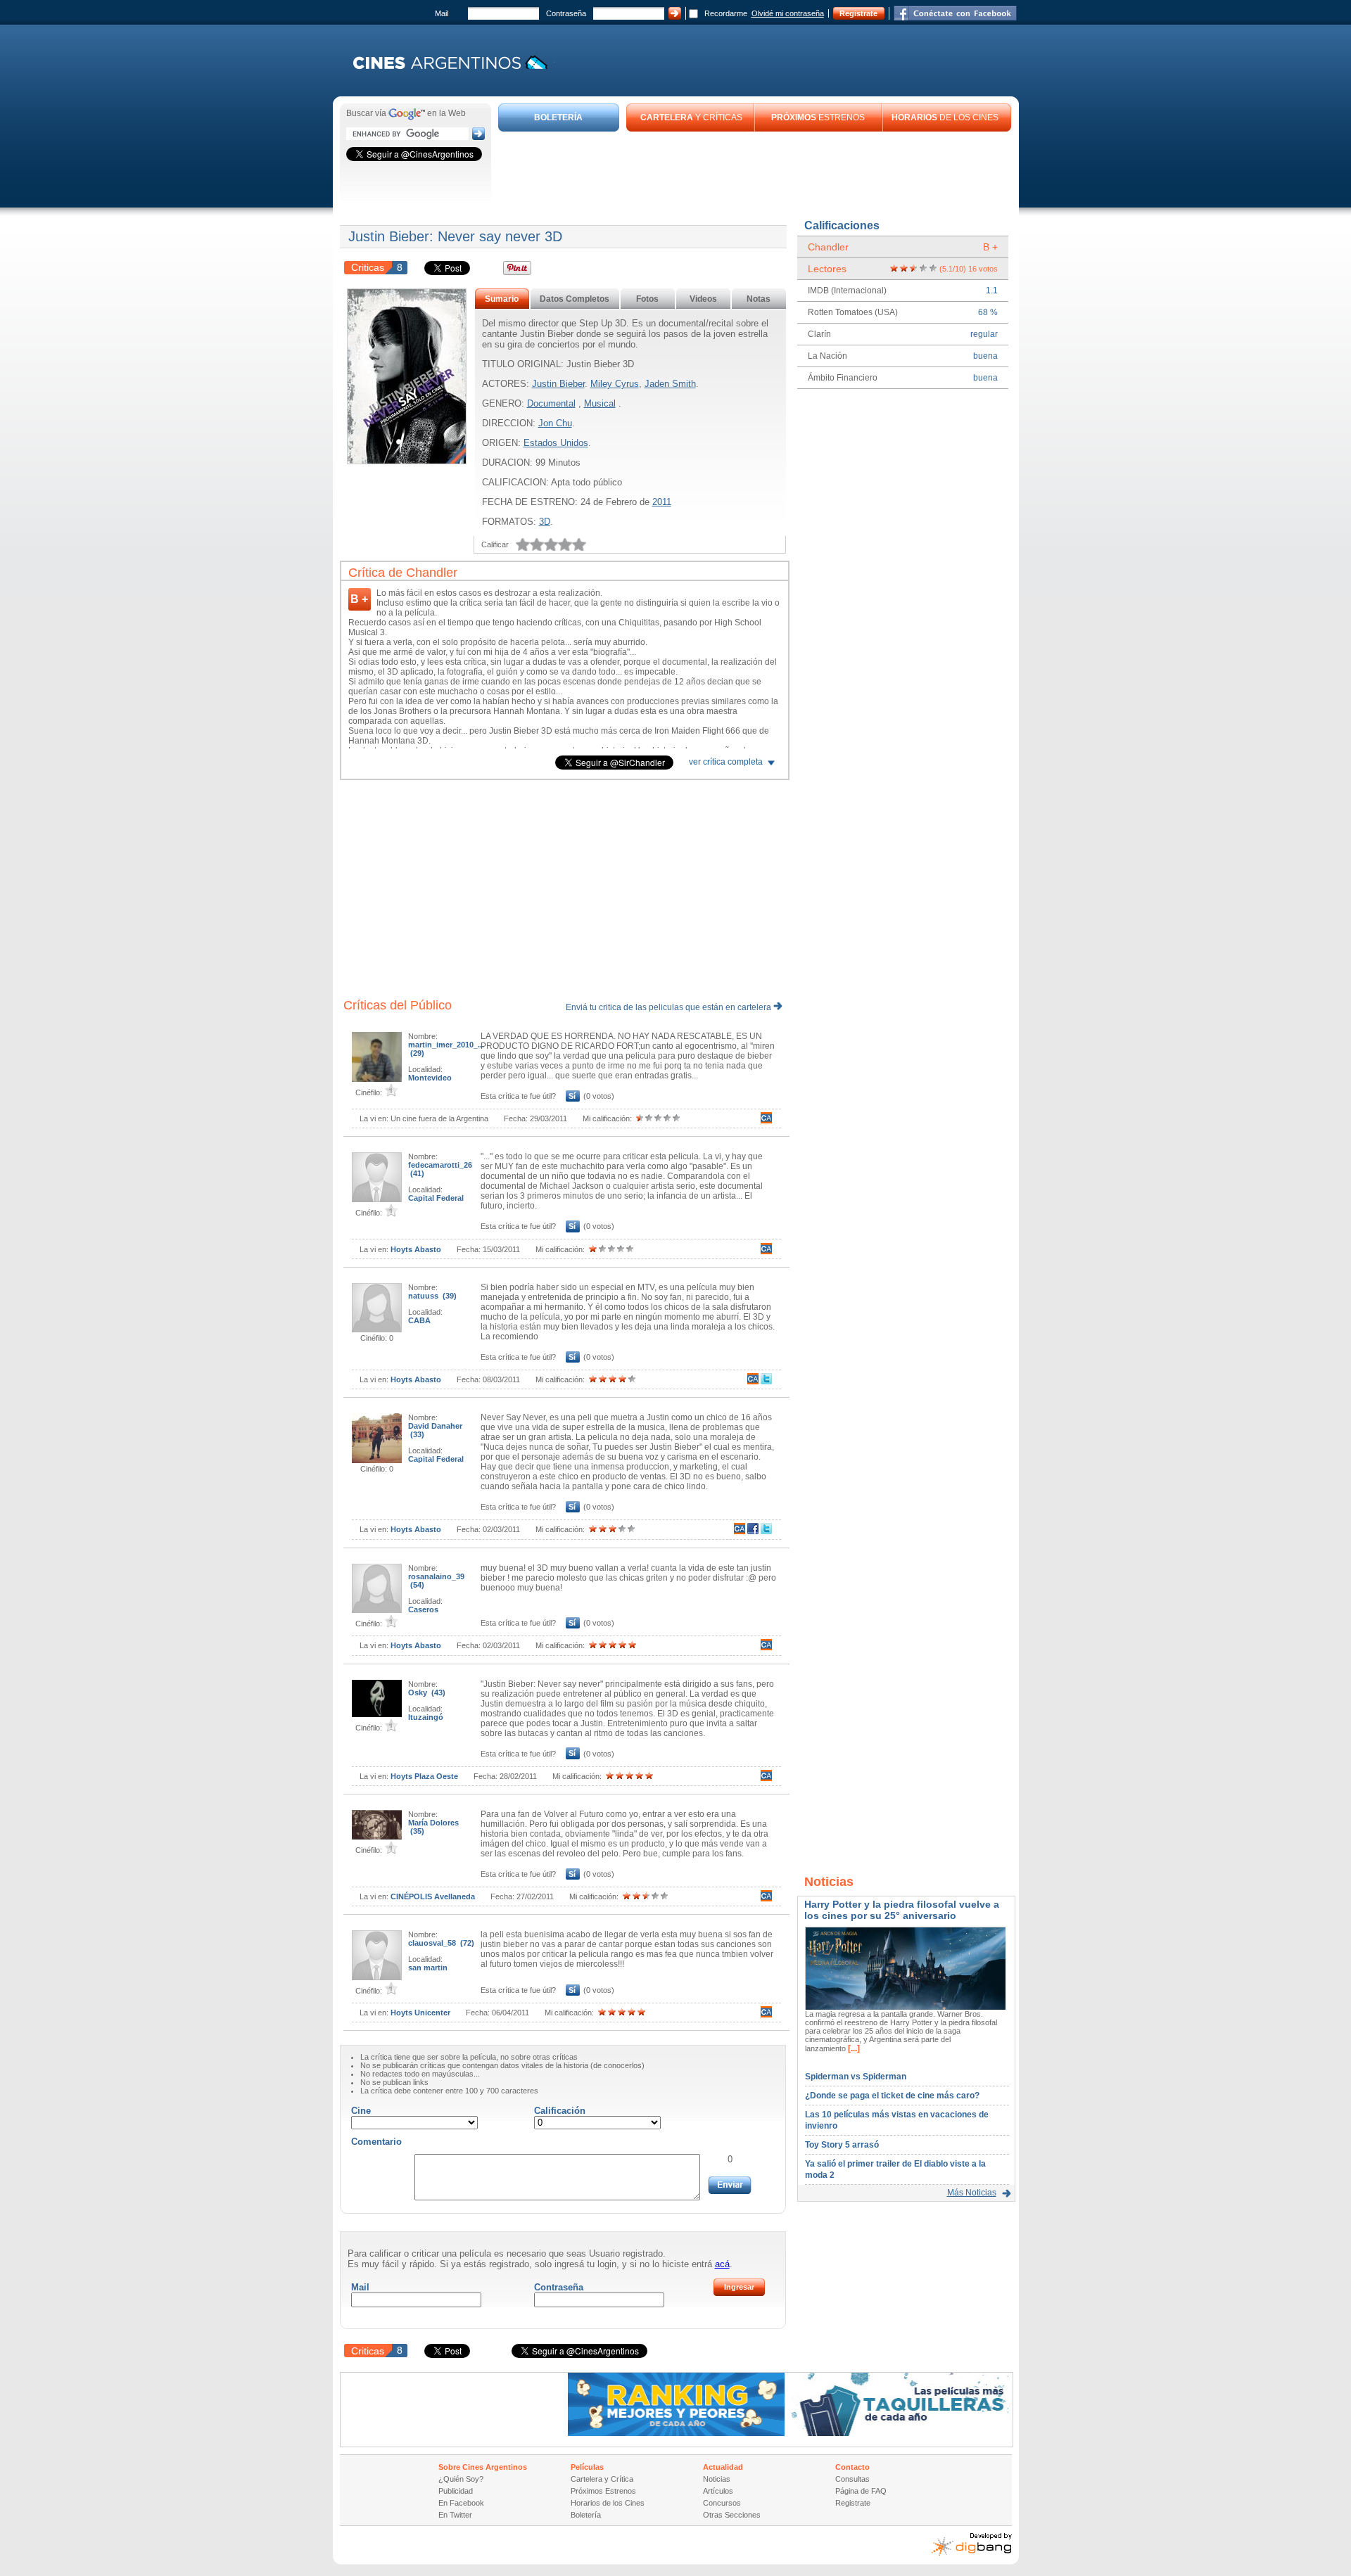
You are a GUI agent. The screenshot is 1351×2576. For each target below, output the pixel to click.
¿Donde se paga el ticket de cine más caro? (892, 2096)
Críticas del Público (398, 1005)
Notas (759, 299)
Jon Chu (555, 423)
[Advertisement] (755, 170)
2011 (662, 502)
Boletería (586, 2515)
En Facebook (461, 2503)
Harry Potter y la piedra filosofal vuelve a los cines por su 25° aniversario (902, 1910)
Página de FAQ (861, 2491)
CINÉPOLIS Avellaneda (433, 1896)
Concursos (722, 2503)
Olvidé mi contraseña (788, 13)
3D (545, 522)
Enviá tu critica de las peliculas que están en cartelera (670, 1007)
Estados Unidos (556, 443)
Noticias (717, 2479)
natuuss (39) (432, 1296)
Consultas (852, 2479)
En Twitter (455, 2515)
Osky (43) (427, 1692)
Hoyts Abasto (416, 1249)
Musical (600, 403)
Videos (703, 299)
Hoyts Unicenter (420, 2013)
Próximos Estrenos (603, 2491)
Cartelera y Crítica (602, 2479)
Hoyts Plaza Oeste (424, 1776)
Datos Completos (575, 299)
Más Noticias (972, 2193)
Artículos (718, 2491)
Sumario (502, 299)
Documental (551, 403)
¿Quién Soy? (461, 2479)
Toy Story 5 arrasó (842, 2145)
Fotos (647, 299)
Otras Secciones (732, 2515)
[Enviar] (730, 2185)
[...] (853, 2048)
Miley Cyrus (615, 384)
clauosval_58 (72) (441, 1943)
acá (722, 2264)
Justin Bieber (558, 384)
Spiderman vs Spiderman (856, 2077)
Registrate (858, 13)
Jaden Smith (670, 384)
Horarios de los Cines (608, 2503)
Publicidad (456, 2491)
